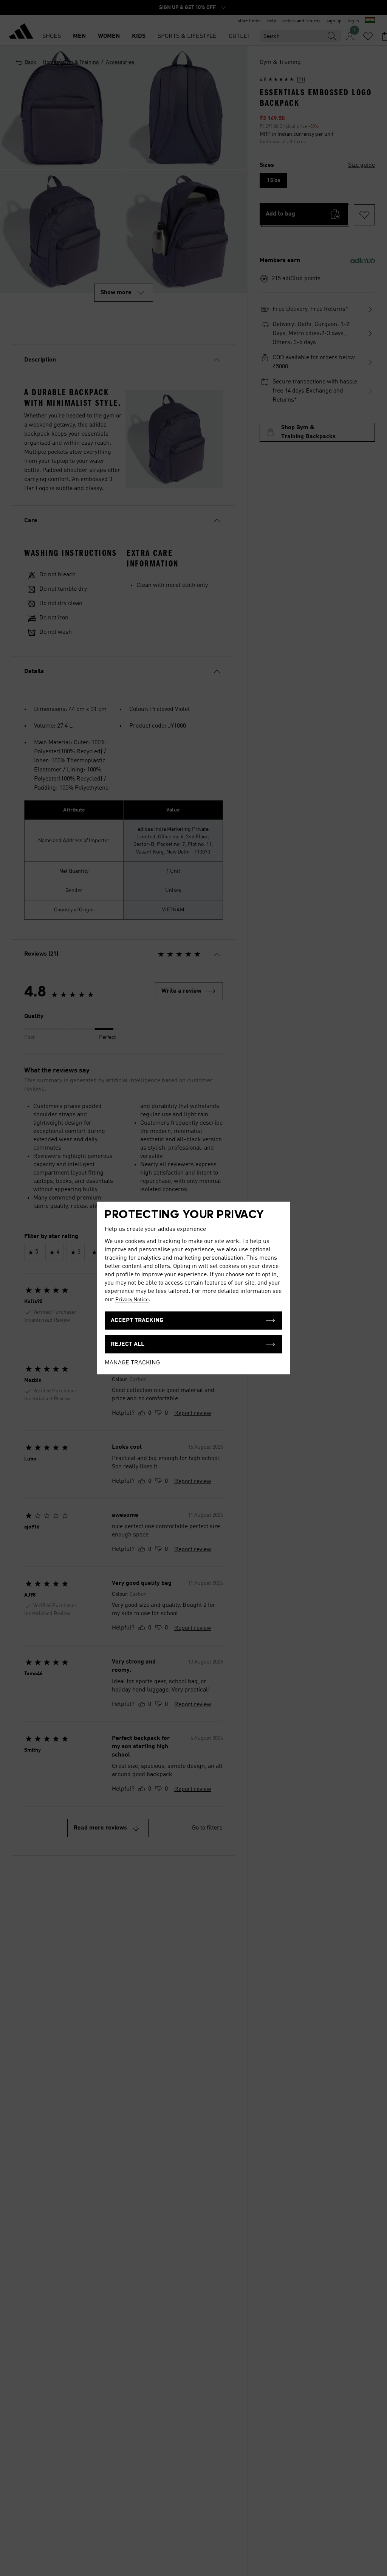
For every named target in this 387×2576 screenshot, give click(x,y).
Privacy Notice (132, 1300)
